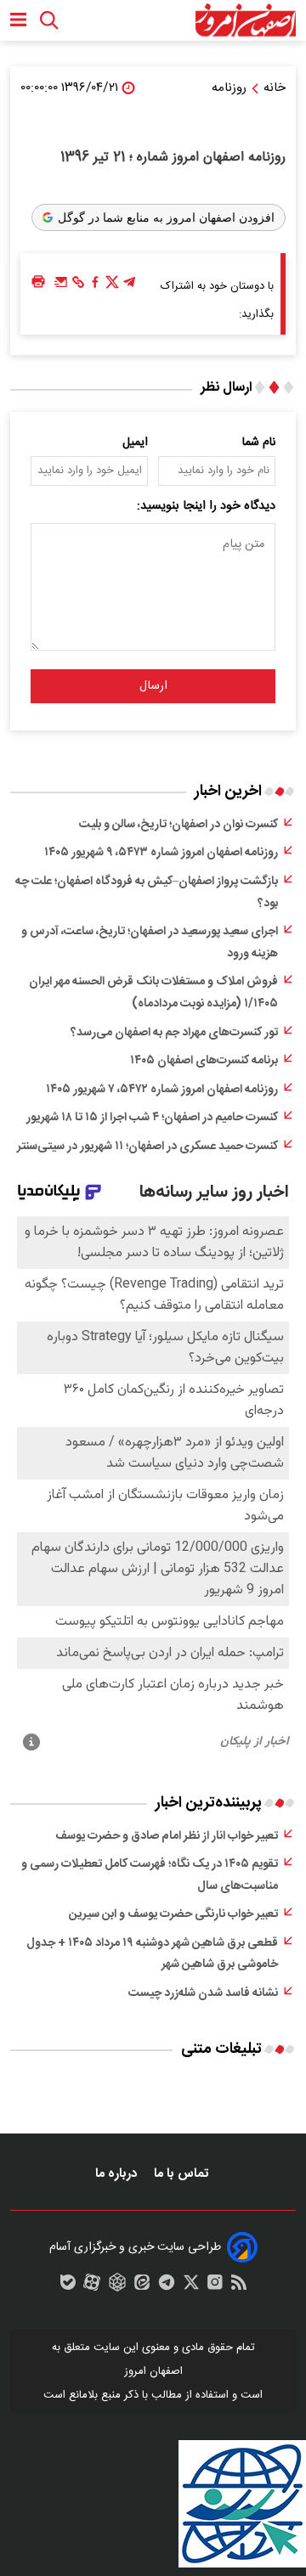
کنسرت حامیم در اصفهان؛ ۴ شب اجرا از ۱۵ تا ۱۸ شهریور (152, 1118)
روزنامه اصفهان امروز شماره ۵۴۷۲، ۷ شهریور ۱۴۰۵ (162, 1090)
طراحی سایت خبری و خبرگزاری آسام (135, 2247)
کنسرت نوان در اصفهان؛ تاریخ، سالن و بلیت (178, 825)
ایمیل (135, 442)
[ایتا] (142, 2286)
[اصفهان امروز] (245, 20)
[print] (38, 282)
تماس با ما (183, 2174)
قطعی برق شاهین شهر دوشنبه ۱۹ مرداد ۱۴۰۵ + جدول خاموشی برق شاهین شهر (152, 1954)
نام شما (259, 442)
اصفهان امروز (153, 2371)
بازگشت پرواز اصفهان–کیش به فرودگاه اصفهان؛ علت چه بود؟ (147, 893)
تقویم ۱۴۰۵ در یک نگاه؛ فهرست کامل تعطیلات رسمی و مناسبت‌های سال (150, 1875)
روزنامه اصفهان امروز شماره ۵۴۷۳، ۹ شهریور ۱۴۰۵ (161, 853)
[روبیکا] (117, 2286)
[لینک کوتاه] (78, 286)
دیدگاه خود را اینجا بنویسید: (206, 506)
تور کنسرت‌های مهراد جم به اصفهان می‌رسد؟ (174, 1033)
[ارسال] (61, 286)
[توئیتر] (112, 286)
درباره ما (118, 2174)
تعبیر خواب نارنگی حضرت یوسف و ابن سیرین (173, 1914)
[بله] (68, 2286)
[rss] (239, 2286)
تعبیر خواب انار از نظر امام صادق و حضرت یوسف (167, 1836)
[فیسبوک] (95, 286)
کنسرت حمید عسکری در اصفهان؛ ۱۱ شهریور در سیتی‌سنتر (147, 1147)
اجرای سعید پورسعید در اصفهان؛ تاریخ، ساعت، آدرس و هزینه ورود (150, 943)
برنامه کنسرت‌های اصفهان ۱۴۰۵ (204, 1061)
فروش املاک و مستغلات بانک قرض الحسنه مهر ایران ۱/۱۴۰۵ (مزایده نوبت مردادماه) (153, 993)
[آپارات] (92, 2286)
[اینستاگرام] (215, 2286)
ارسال (153, 686)
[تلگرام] (129, 286)
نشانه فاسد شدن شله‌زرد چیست (203, 1993)
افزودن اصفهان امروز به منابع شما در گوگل (166, 217)
